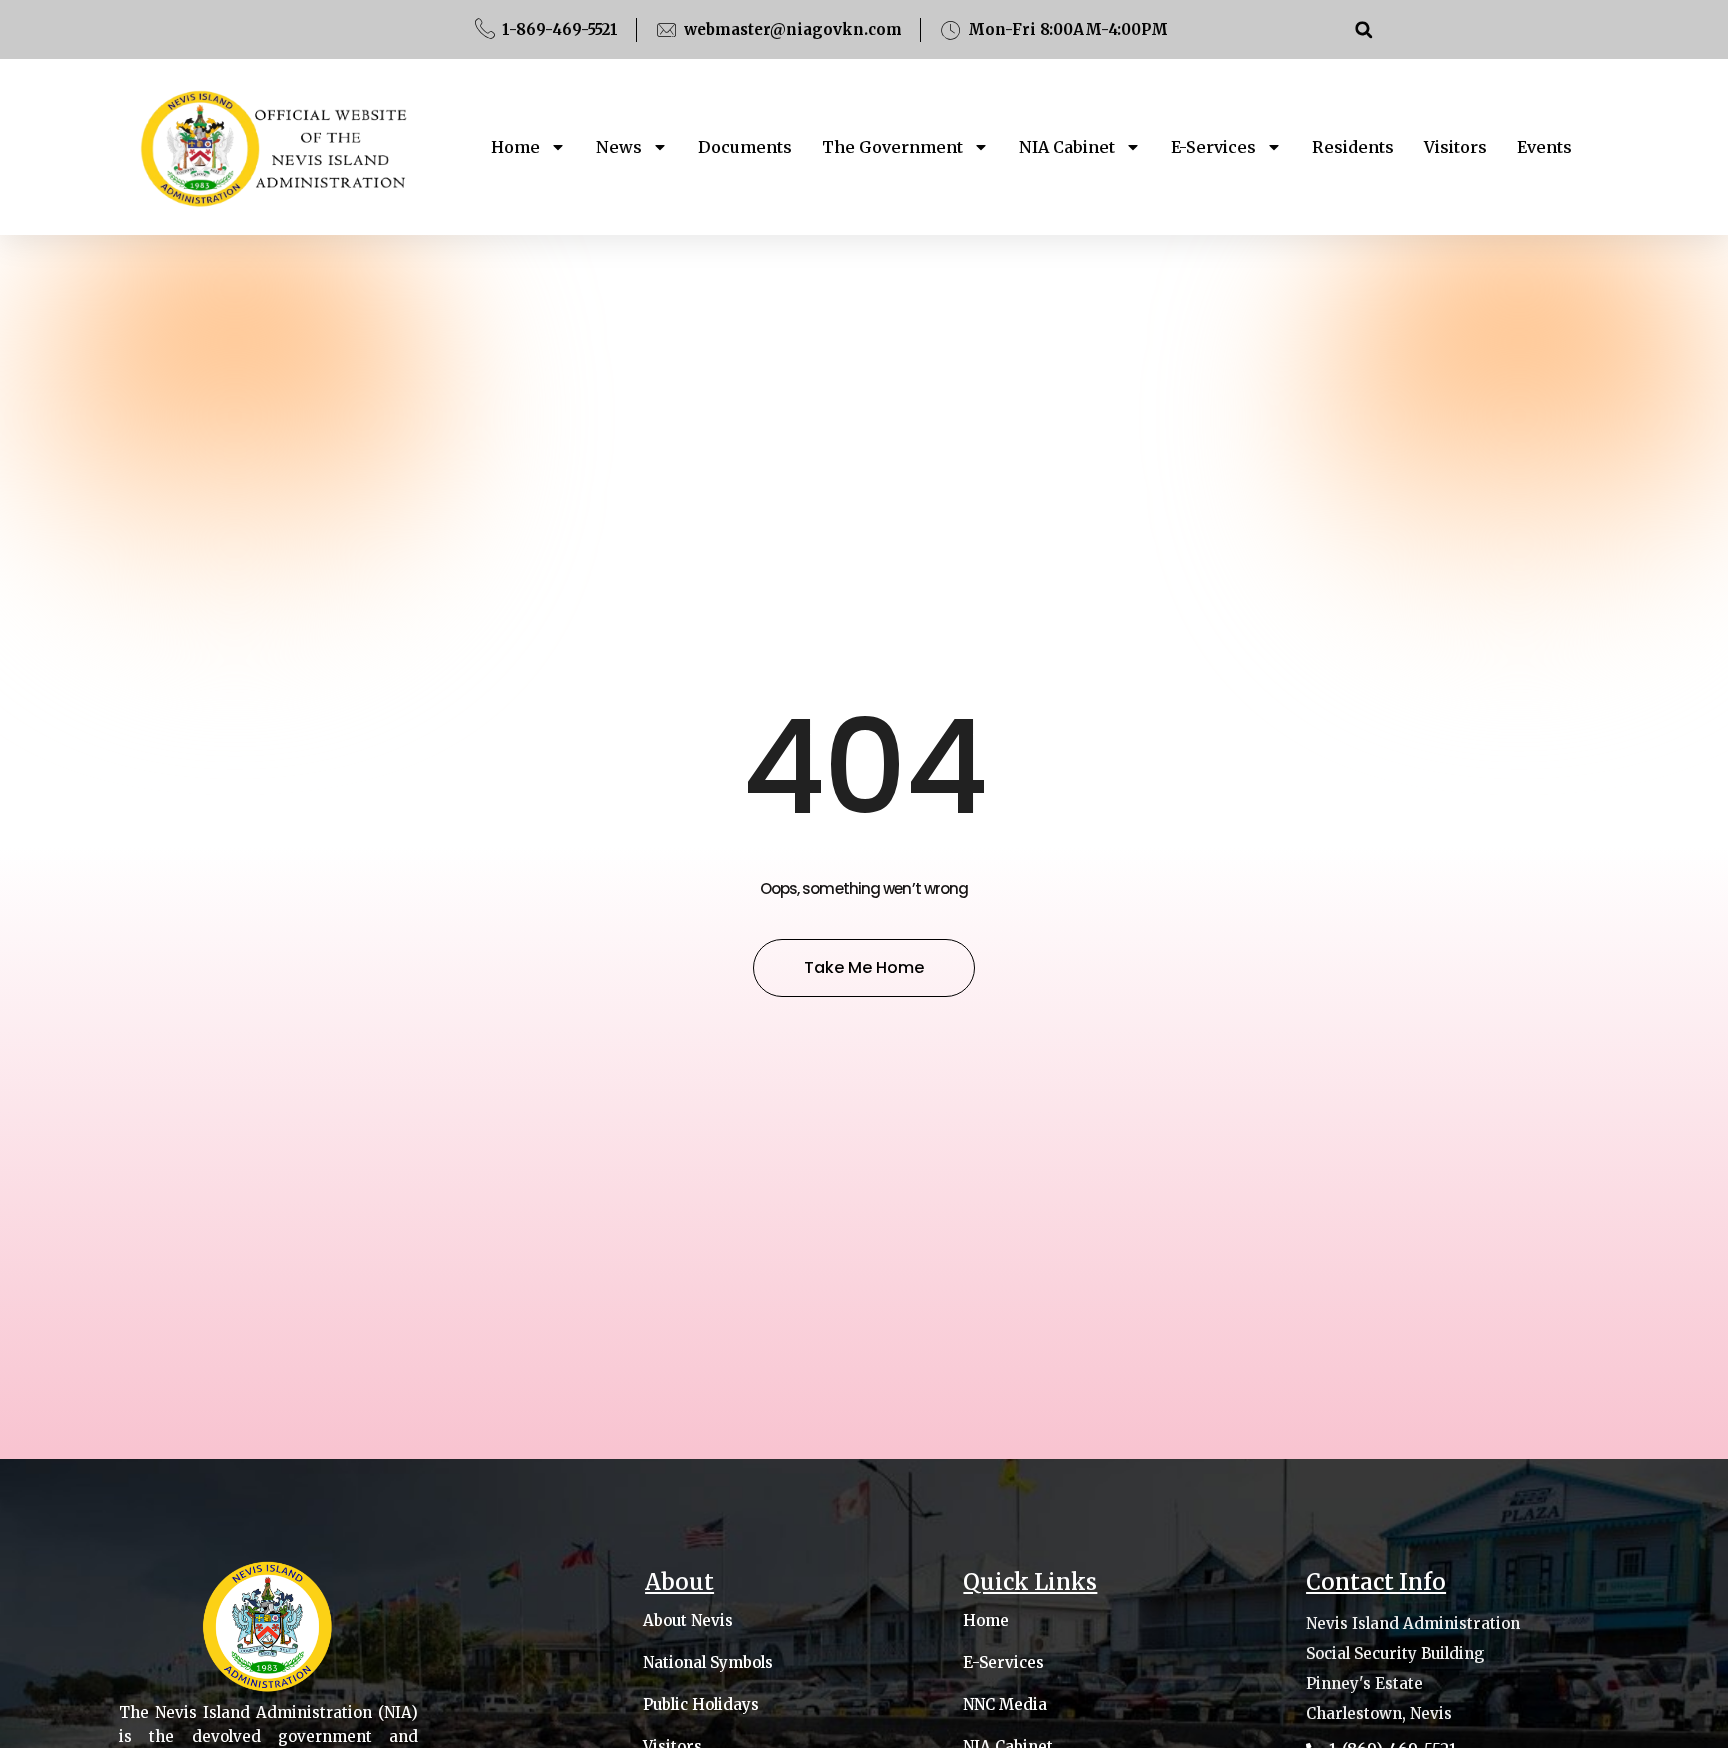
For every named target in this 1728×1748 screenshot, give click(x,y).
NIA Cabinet (1067, 147)
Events (1544, 147)
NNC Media (1005, 1705)
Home (515, 147)
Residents (1353, 147)
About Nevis (688, 1621)
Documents (745, 147)
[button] (1363, 29)
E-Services (1213, 147)
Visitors (1455, 147)
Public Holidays (701, 1705)
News (619, 147)
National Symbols (708, 1663)
